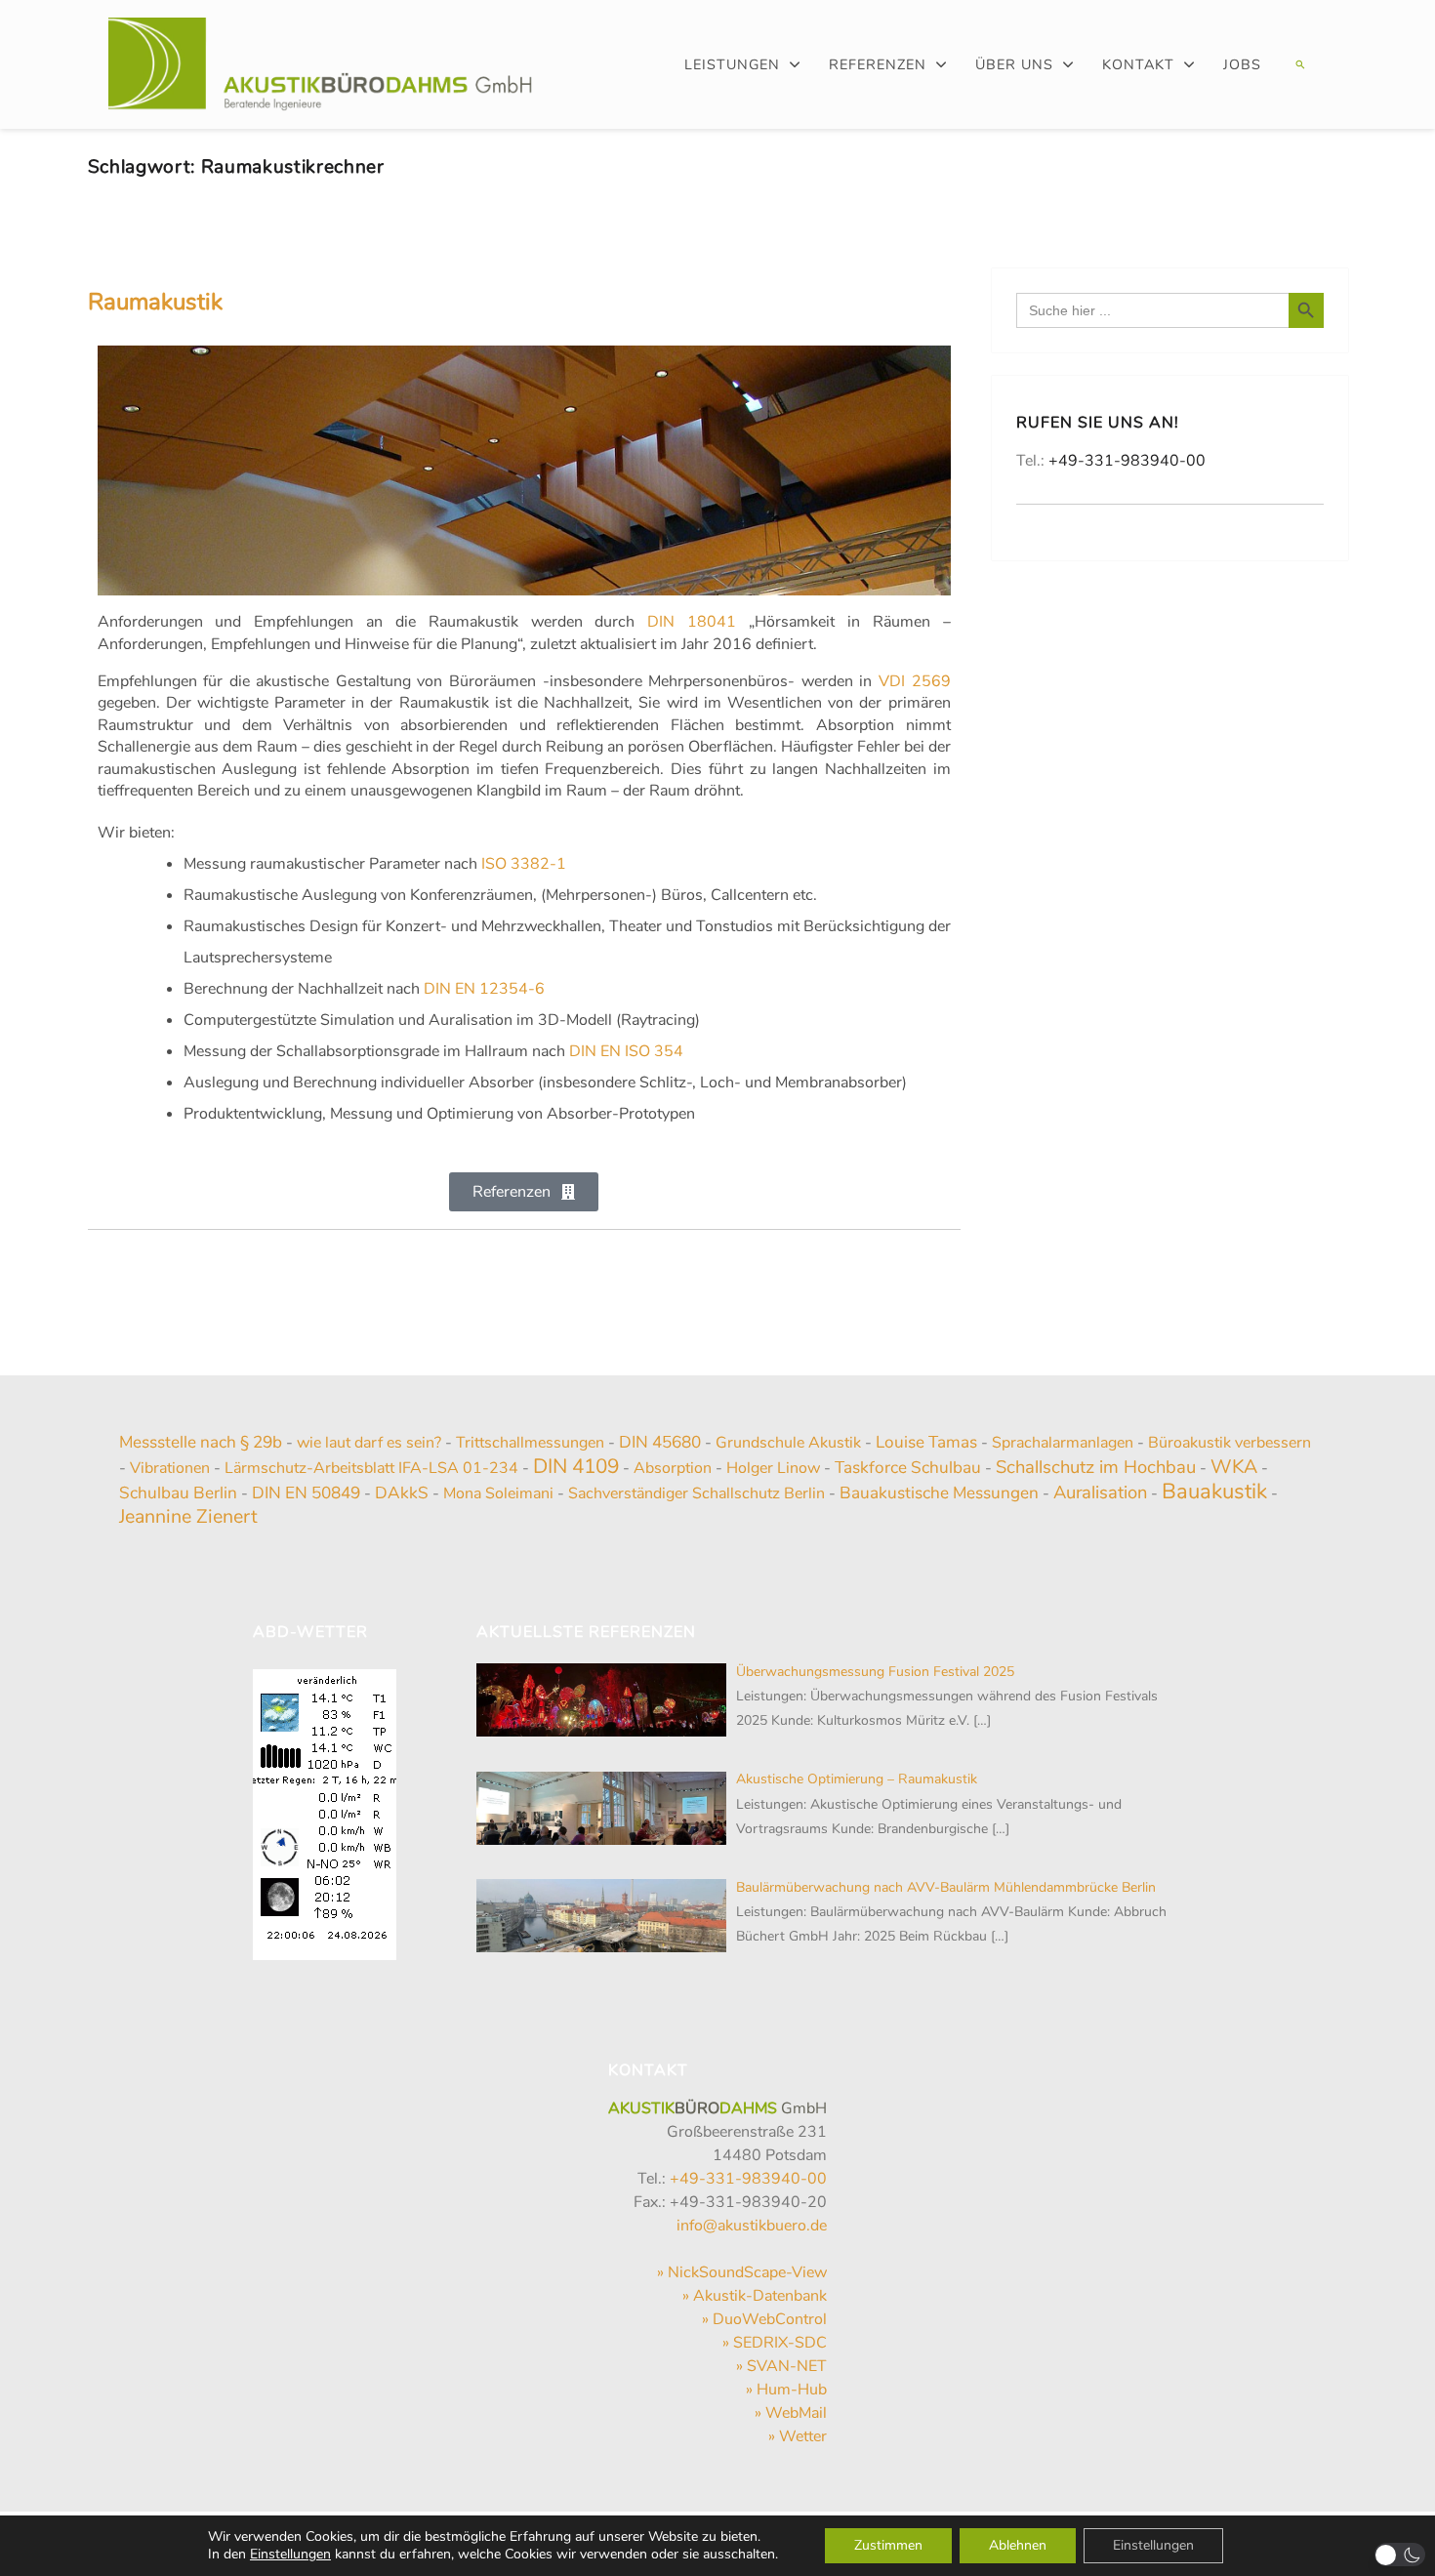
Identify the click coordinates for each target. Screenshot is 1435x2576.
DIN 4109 (576, 1466)
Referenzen (878, 64)
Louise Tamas (926, 1442)
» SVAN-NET (781, 2366)
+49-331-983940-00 (1127, 461)
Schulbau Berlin (178, 1493)
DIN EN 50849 (306, 1493)
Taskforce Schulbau (908, 1468)
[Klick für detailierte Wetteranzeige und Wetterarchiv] (325, 1809)
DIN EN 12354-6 (484, 989)
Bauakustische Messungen (939, 1493)
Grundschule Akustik (788, 1443)
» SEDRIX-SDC (775, 2343)
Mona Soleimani (498, 1493)
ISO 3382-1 (524, 864)
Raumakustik (155, 302)
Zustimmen (888, 2545)
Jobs (1242, 64)
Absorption (673, 1468)
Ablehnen (1018, 2545)
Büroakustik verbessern (1230, 1443)
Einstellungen (290, 2555)
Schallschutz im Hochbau (1096, 1467)
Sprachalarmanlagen (1063, 1443)
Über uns (1014, 64)
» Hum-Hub (786, 2390)
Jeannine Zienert (188, 1516)
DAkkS (402, 1493)
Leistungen (732, 64)
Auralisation (1100, 1492)
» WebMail (791, 2413)
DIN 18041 (692, 622)
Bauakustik (1214, 1492)
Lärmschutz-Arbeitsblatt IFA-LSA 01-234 (371, 1468)
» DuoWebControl (764, 2319)
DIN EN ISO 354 (626, 1051)
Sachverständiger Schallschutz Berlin (697, 1493)
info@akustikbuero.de (752, 2226)
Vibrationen (170, 1468)
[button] (1298, 64)
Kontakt (1138, 64)
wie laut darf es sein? (369, 1443)
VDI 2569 (915, 681)
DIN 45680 (660, 1442)
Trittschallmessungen (530, 1443)
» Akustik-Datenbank (755, 2296)
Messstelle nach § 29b (201, 1442)
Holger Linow (773, 1468)
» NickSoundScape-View (742, 2272)
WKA (1234, 1467)
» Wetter (798, 2436)
